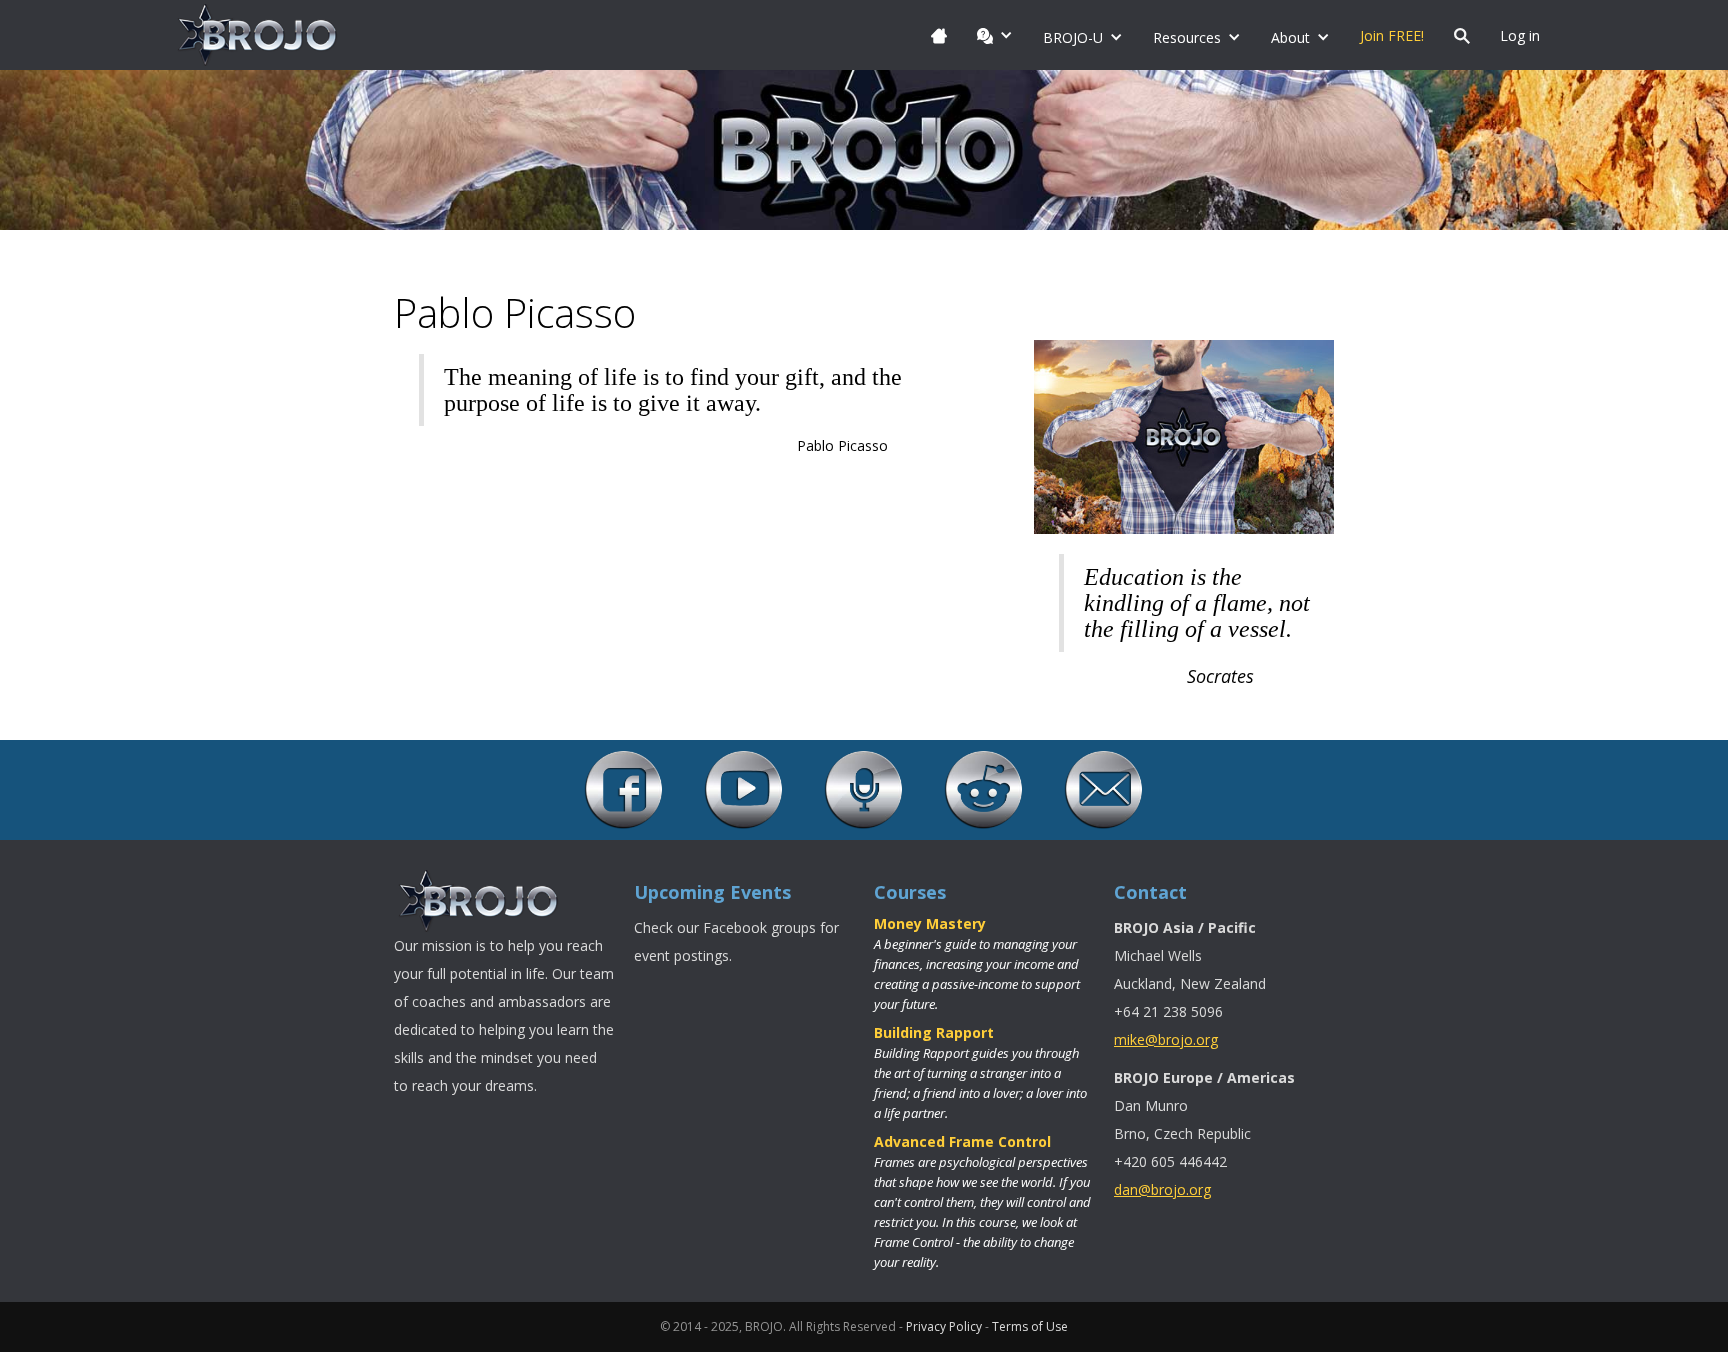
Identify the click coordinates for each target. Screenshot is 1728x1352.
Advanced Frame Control (962, 1141)
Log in (1520, 35)
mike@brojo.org (1166, 1039)
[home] (258, 35)
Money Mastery (930, 923)
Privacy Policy (944, 1326)
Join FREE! (1392, 35)
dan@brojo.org (1162, 1189)
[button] (995, 35)
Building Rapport (934, 1032)
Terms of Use (1030, 1326)
